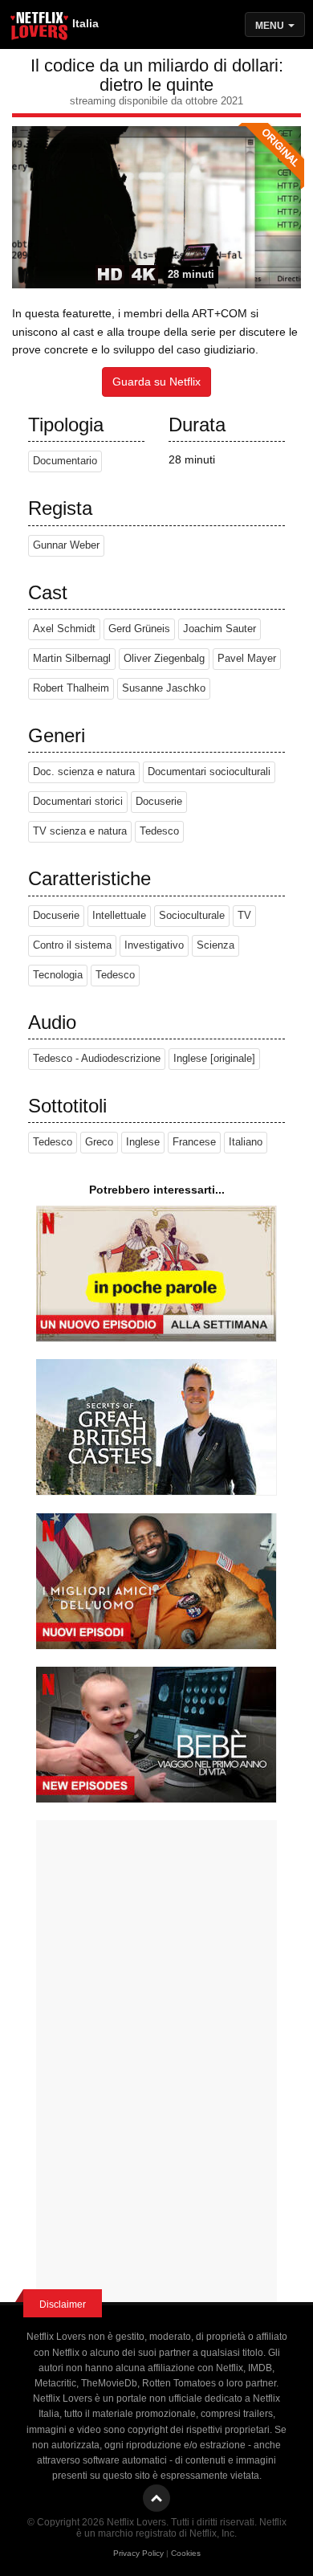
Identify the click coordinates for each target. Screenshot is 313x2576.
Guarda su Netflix (156, 382)
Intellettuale (119, 916)
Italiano (246, 1142)
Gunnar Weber (66, 545)
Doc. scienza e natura (84, 772)
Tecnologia (58, 975)
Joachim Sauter (220, 629)
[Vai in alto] (156, 2498)
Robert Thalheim (71, 688)
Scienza (215, 945)
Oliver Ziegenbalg (164, 659)
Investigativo (154, 945)
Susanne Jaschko (164, 688)
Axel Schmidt (64, 629)
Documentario (65, 461)
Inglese (143, 1142)
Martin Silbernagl (72, 659)
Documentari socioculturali (209, 772)
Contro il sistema (72, 945)
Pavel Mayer (247, 659)
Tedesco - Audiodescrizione (97, 1059)
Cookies (186, 2553)
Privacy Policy (138, 2553)
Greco (99, 1142)
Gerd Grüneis (139, 629)
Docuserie (159, 802)
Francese (194, 1142)
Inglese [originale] (214, 1059)
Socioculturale (192, 916)
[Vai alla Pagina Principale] (40, 28)
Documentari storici (78, 802)
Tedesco (159, 831)
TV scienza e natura (80, 831)
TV (244, 916)
